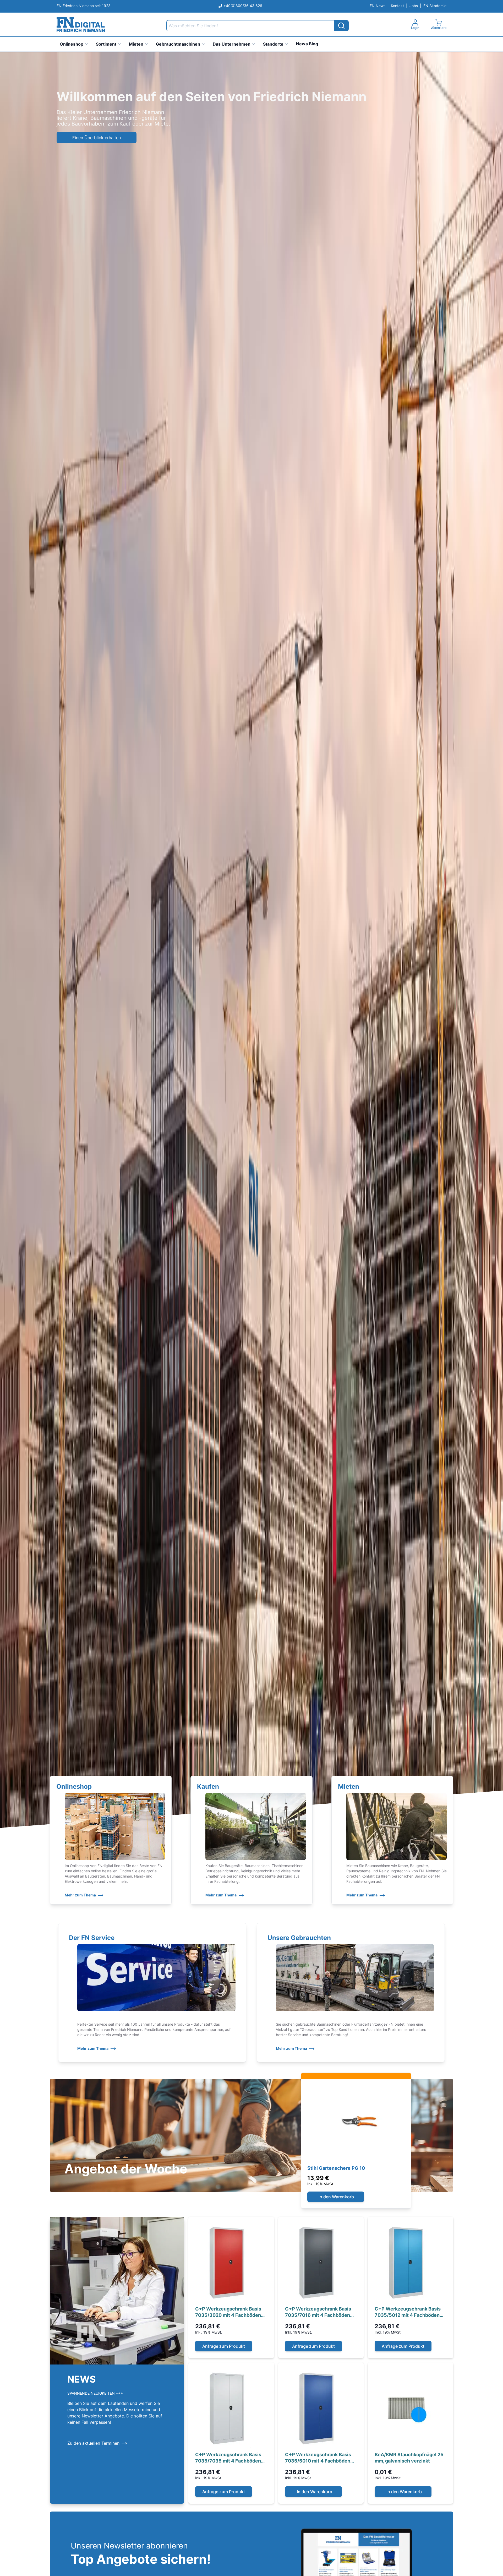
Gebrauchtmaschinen (178, 44)
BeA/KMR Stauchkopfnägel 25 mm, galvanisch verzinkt (409, 2458)
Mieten (136, 44)
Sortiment (106, 44)
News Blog (307, 44)
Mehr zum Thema (80, 1895)
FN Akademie (435, 6)
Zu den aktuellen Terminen (93, 2443)
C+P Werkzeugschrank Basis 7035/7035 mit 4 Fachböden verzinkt (228, 2458)
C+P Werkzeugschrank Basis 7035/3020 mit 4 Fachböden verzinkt (228, 2312)
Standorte (273, 44)
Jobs (414, 6)
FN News (378, 6)
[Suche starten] (341, 26)
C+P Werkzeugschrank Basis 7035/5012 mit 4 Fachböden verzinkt (408, 2312)
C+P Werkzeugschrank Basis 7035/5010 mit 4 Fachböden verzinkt (318, 2458)
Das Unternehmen (232, 44)
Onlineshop (72, 44)
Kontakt (397, 6)
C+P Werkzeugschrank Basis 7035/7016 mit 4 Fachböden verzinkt (318, 2312)
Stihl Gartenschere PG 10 (336, 2168)
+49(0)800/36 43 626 (243, 6)
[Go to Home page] (81, 25)
